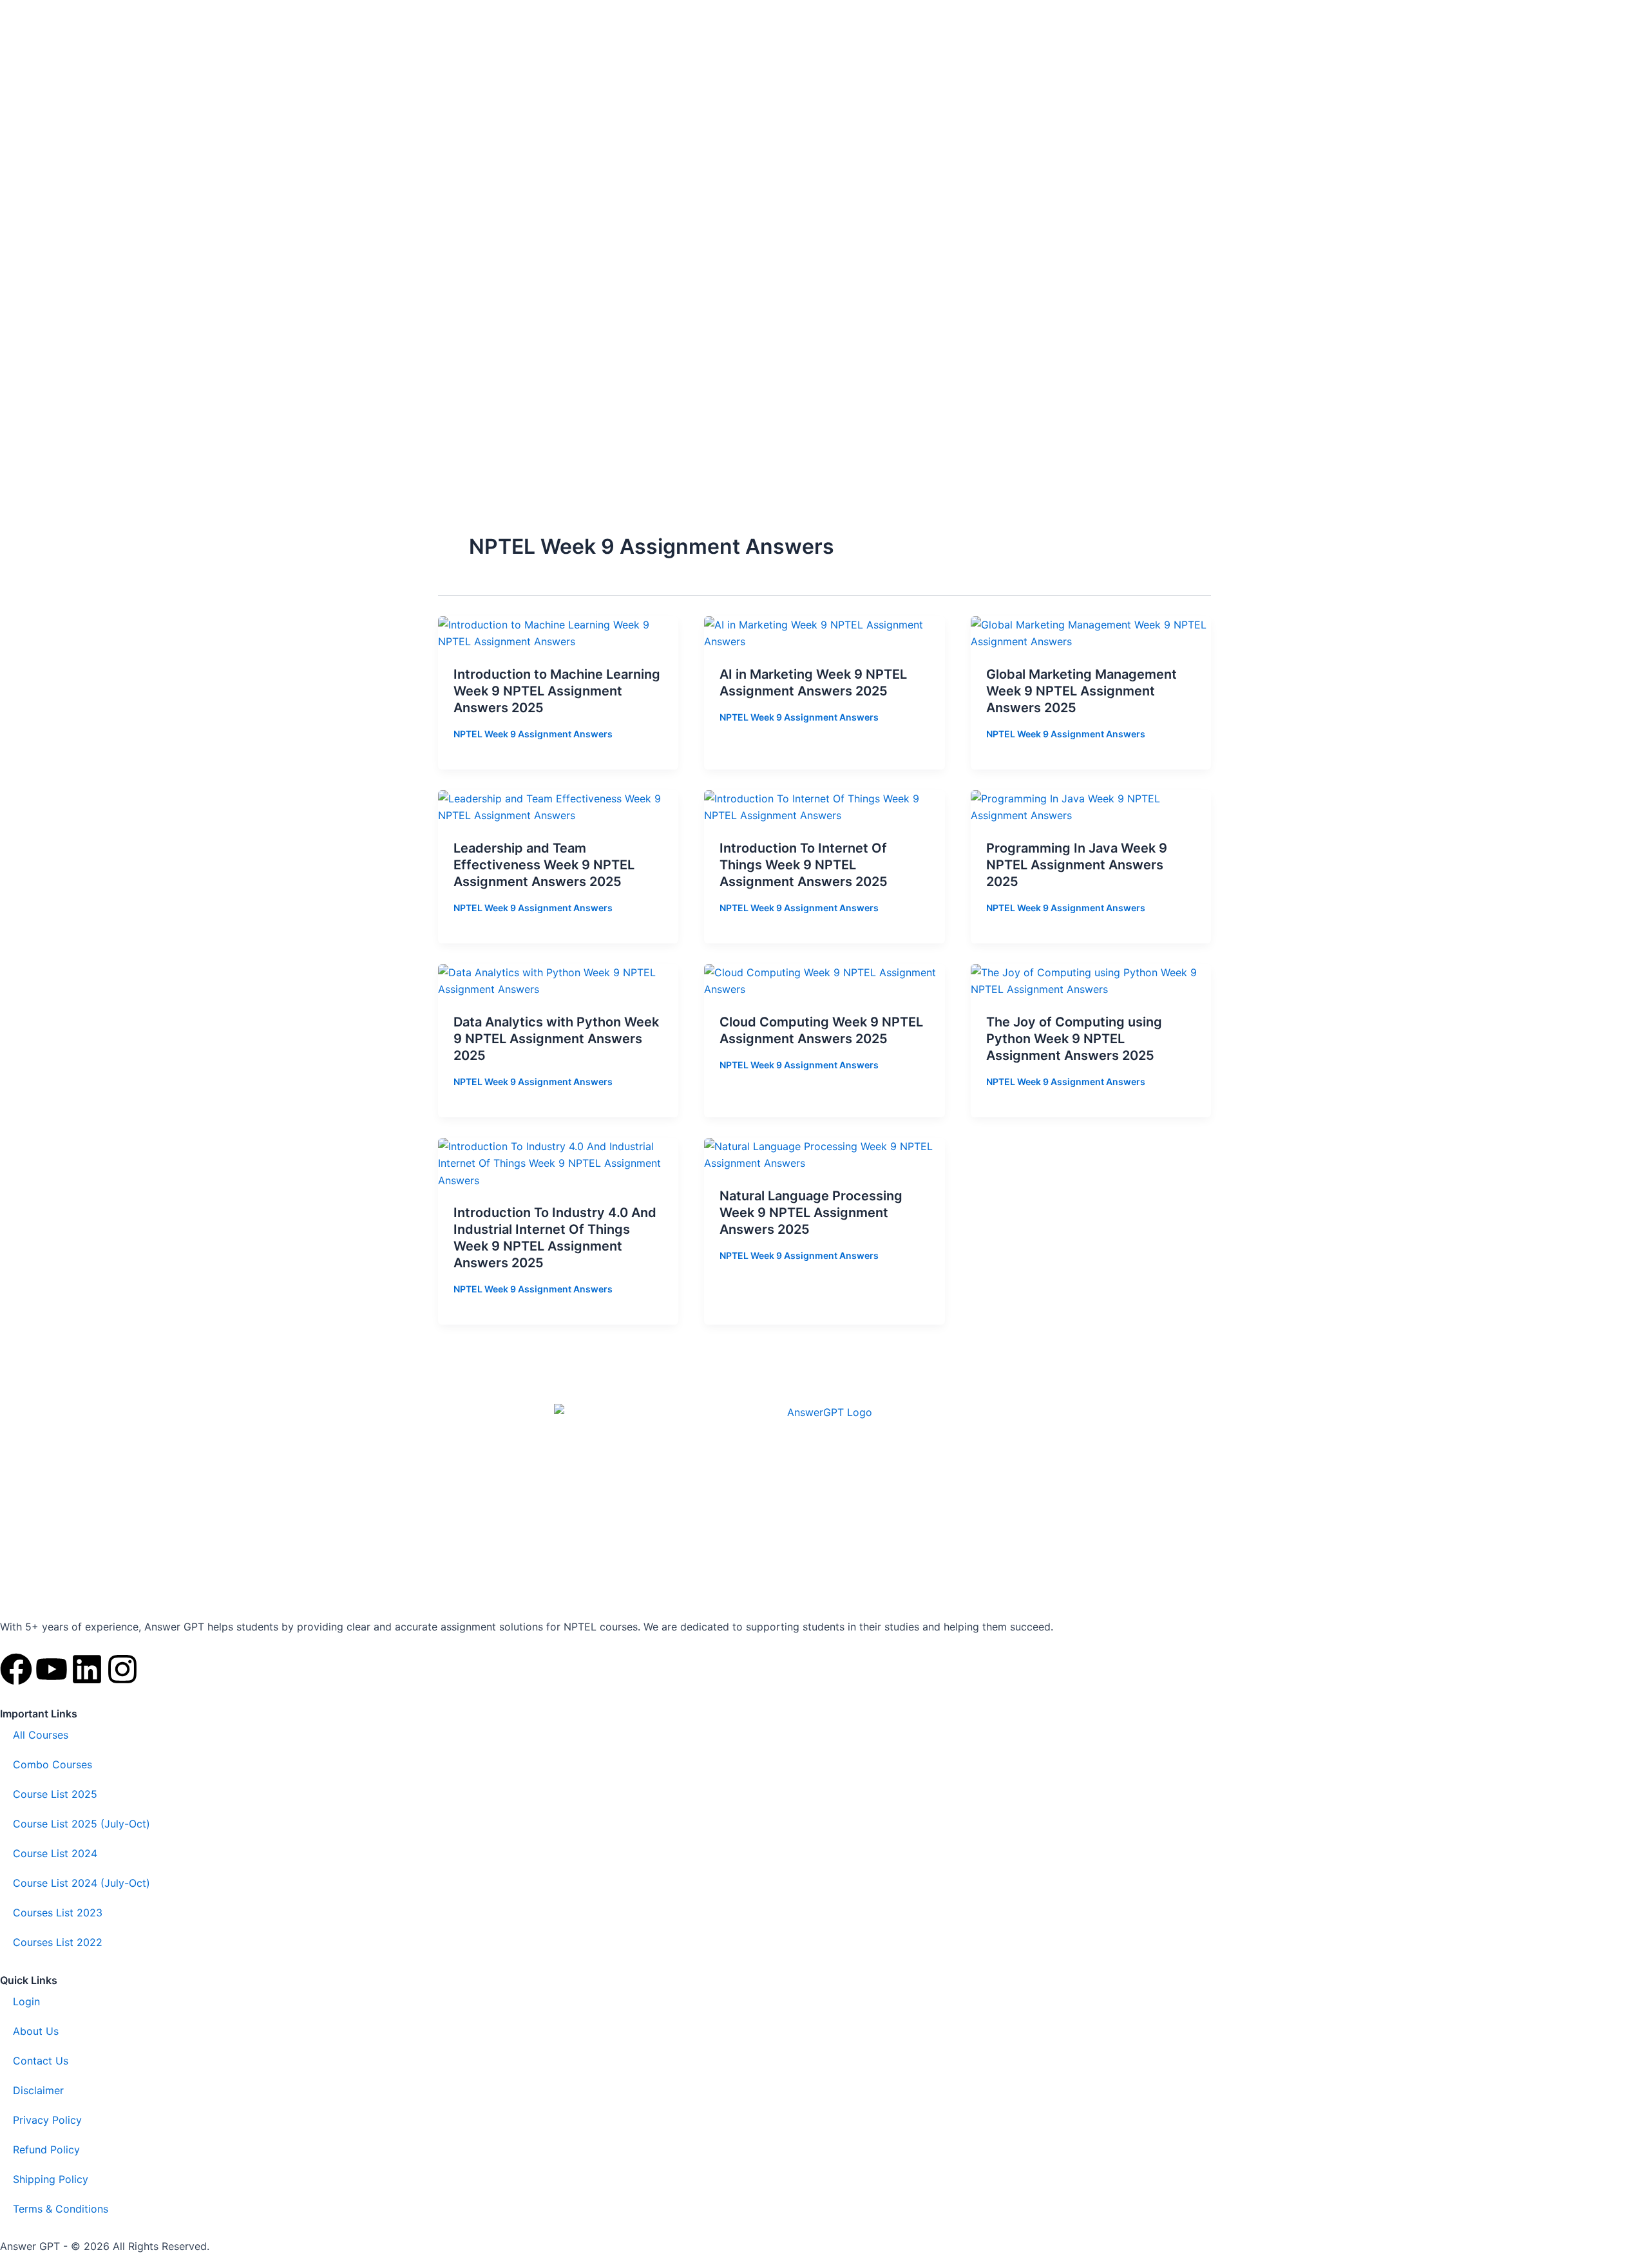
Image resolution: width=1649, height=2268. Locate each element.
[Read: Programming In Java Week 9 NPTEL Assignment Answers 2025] (1091, 806)
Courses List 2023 (58, 1913)
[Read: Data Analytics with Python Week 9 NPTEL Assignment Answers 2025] (558, 980)
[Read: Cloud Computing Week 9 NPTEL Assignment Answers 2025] (824, 980)
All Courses (41, 1735)
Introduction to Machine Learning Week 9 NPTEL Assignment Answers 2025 (557, 691)
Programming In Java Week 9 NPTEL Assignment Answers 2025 (1077, 865)
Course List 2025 (55, 1794)
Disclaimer (38, 2090)
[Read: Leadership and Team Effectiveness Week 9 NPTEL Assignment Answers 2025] (558, 806)
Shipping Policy (51, 2179)
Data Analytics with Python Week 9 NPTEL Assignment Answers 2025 (556, 1039)
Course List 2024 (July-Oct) (81, 1883)
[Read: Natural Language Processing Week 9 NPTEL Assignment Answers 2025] (824, 1154)
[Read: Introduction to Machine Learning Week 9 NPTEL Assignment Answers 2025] (558, 632)
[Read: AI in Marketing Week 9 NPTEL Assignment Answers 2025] (824, 632)
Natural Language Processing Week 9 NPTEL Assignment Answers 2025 (811, 1213)
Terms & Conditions (61, 2209)
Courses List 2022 (58, 1942)
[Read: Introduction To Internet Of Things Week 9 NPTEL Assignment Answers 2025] (824, 806)
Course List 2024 (55, 1853)
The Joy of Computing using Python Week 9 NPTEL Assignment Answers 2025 (1074, 1039)
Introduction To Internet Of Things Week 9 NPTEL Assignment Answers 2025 (804, 865)
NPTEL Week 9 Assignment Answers (533, 734)
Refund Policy (46, 2150)
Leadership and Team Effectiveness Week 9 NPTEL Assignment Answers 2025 (544, 865)
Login (26, 2001)
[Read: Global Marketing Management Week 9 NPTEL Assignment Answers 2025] (1091, 632)
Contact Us (41, 2061)
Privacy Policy (47, 2120)
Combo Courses (52, 1764)
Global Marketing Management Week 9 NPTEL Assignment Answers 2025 (1082, 691)
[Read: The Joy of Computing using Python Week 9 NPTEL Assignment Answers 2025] (1091, 980)
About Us (36, 2031)
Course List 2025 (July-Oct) (81, 1824)
